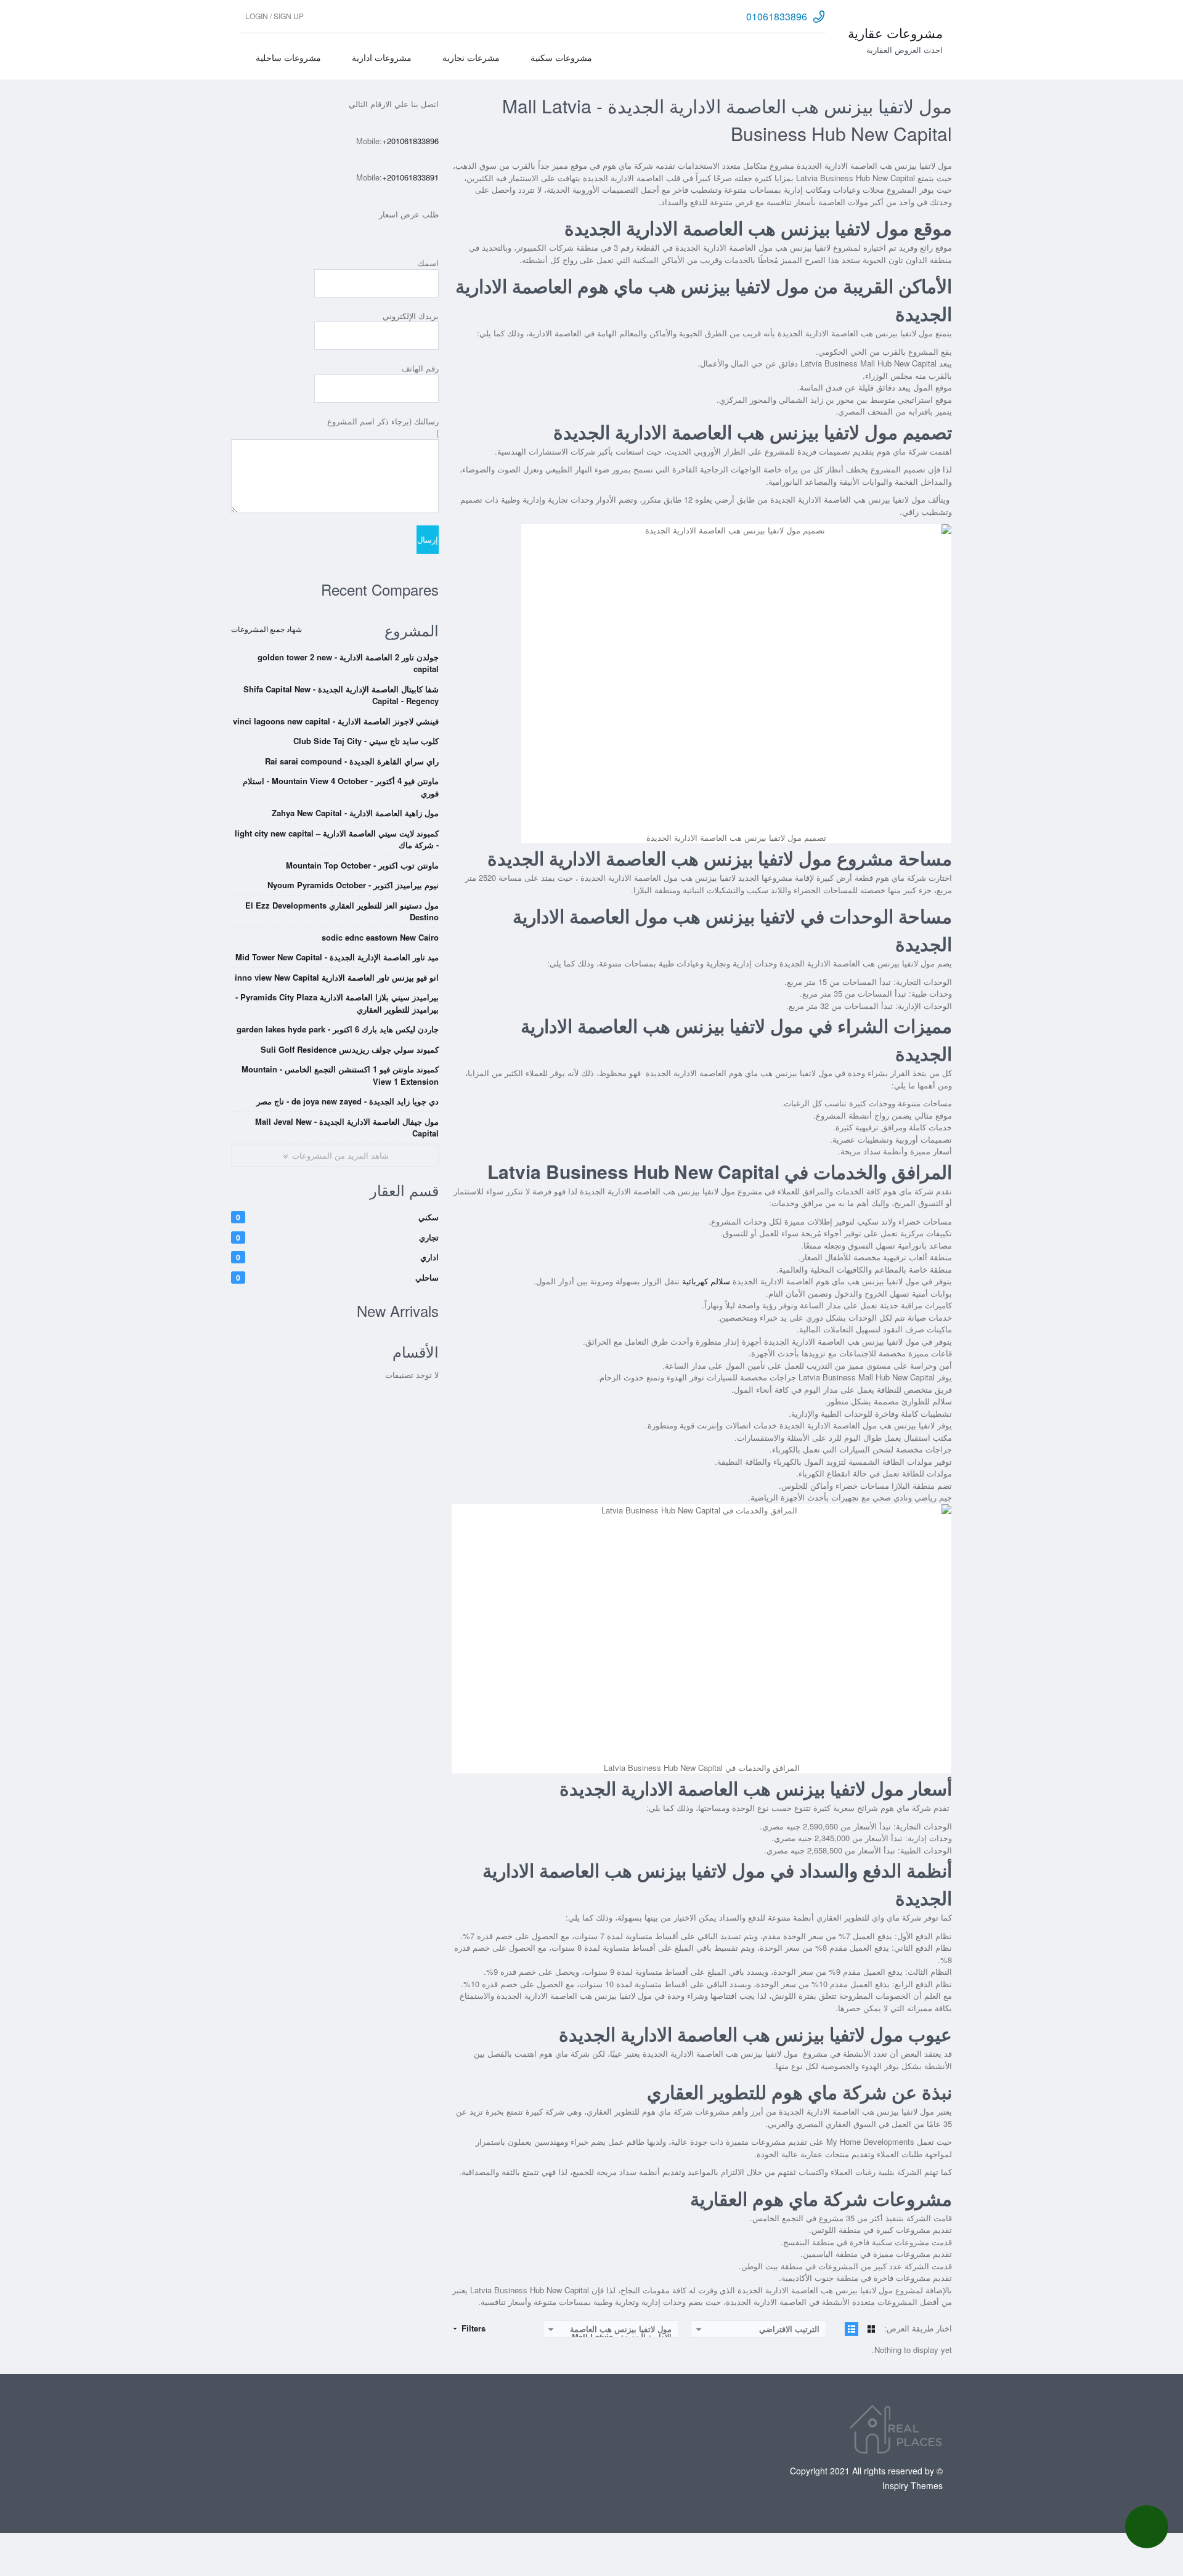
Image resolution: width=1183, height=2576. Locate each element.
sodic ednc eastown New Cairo (380, 937)
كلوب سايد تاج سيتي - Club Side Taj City (366, 741)
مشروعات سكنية (561, 57)
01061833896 (777, 16)
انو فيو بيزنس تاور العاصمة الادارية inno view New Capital (337, 977)
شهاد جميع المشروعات (266, 629)
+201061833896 (410, 141)
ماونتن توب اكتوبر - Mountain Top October (362, 865)
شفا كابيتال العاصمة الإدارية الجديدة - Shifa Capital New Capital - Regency (341, 695)
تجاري (337, 1237)
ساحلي (337, 1277)
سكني (337, 1217)
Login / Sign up (274, 16)
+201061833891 (410, 177)
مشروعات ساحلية (288, 57)
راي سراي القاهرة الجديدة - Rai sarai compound (352, 761)
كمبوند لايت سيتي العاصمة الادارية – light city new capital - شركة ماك (337, 839)
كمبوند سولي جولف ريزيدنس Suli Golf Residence (350, 1049)
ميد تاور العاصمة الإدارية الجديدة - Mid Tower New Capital (337, 957)
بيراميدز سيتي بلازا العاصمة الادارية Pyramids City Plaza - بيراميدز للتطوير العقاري (337, 1003)
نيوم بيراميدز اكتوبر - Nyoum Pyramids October (353, 885)
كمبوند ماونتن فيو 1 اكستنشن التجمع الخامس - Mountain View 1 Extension (340, 1075)
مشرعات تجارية (471, 57)
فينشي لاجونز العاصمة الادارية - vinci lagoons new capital (336, 721)
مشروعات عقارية (895, 33)
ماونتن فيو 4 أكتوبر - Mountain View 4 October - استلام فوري (341, 787)
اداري (337, 1257)
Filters (472, 2328)
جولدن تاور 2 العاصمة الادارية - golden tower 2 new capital (348, 663)
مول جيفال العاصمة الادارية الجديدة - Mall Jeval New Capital (347, 1128)
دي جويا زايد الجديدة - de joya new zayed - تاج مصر (348, 1101)
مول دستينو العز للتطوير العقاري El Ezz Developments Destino (342, 911)
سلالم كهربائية (706, 1281)
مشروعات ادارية (382, 57)
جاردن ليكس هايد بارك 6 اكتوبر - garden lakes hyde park (338, 1029)
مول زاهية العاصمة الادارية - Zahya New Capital (355, 813)
